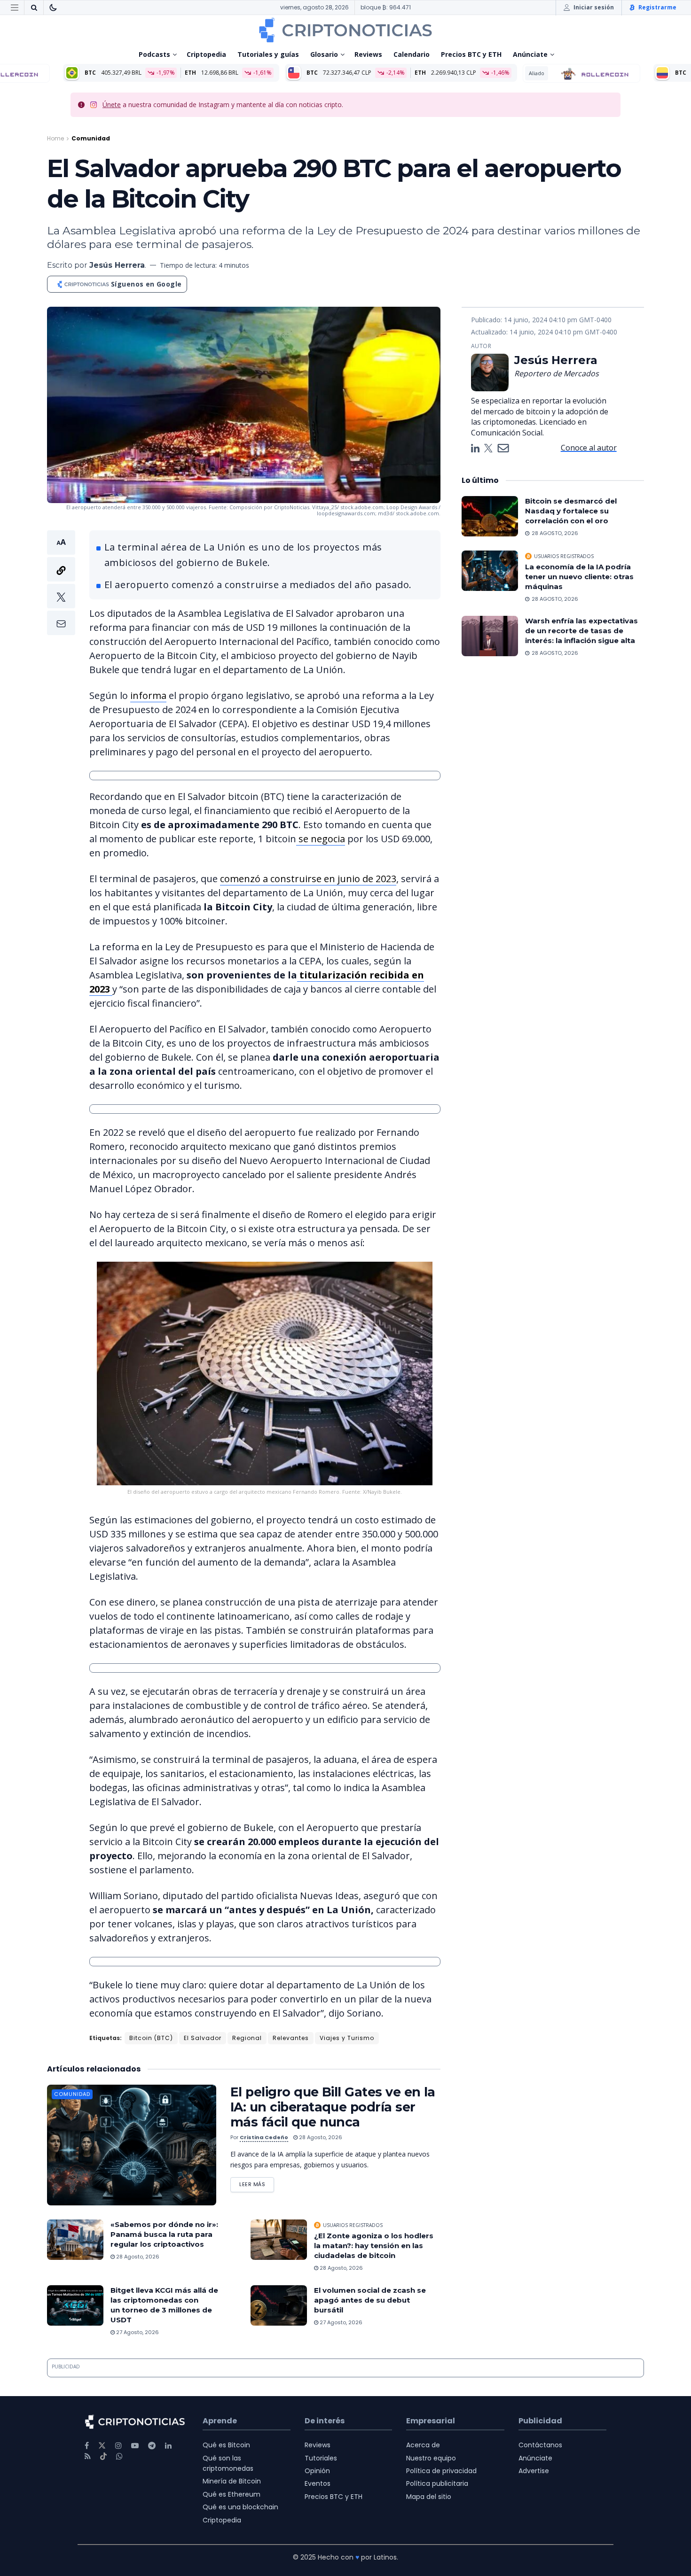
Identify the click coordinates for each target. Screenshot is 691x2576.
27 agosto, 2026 (137, 2332)
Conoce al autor (589, 448)
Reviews (368, 54)
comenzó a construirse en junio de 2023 (308, 879)
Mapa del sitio (429, 2497)
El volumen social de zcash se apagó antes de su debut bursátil (370, 2300)
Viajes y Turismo (347, 2038)
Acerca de (423, 2445)
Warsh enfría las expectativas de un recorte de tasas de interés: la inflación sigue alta (581, 631)
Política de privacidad (441, 2471)
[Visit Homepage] (345, 30)
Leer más (257, 2183)
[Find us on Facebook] (87, 2446)
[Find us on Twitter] (102, 2446)
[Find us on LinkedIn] (168, 2446)
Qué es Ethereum (232, 2494)
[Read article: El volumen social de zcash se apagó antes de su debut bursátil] (279, 2305)
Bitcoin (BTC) (151, 2038)
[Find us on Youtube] (135, 2446)
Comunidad (91, 138)
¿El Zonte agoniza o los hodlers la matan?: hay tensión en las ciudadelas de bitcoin (374, 2246)
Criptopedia (206, 54)
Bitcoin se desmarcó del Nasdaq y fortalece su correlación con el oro (571, 511)
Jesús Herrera (117, 265)
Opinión (317, 2471)
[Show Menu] (15, 8)
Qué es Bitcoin (226, 2445)
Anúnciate (530, 54)
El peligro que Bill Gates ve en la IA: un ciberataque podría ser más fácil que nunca (333, 2107)
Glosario (324, 54)
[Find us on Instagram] (118, 2446)
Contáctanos (540, 2445)
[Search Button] (34, 8)
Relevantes (291, 2038)
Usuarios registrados (353, 2225)
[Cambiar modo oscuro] (53, 8)
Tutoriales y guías (268, 54)
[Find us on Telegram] (152, 2446)
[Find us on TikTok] (103, 2457)
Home (55, 138)
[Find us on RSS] (88, 2456)
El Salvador (203, 2038)
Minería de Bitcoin (232, 2481)
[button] (61, 583)
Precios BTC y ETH (471, 54)
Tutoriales (321, 2458)
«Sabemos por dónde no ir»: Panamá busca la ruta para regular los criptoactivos (164, 2234)
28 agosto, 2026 (320, 2137)
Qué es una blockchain (240, 2507)
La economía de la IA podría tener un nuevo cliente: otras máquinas (579, 577)
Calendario (412, 54)
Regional (247, 2038)
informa (148, 695)
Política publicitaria (437, 2483)
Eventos (318, 2483)
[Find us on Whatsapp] (119, 2456)
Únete (112, 105)
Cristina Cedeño (264, 2137)
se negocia (321, 839)
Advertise (534, 2471)
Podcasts (154, 54)
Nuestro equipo (431, 2458)
